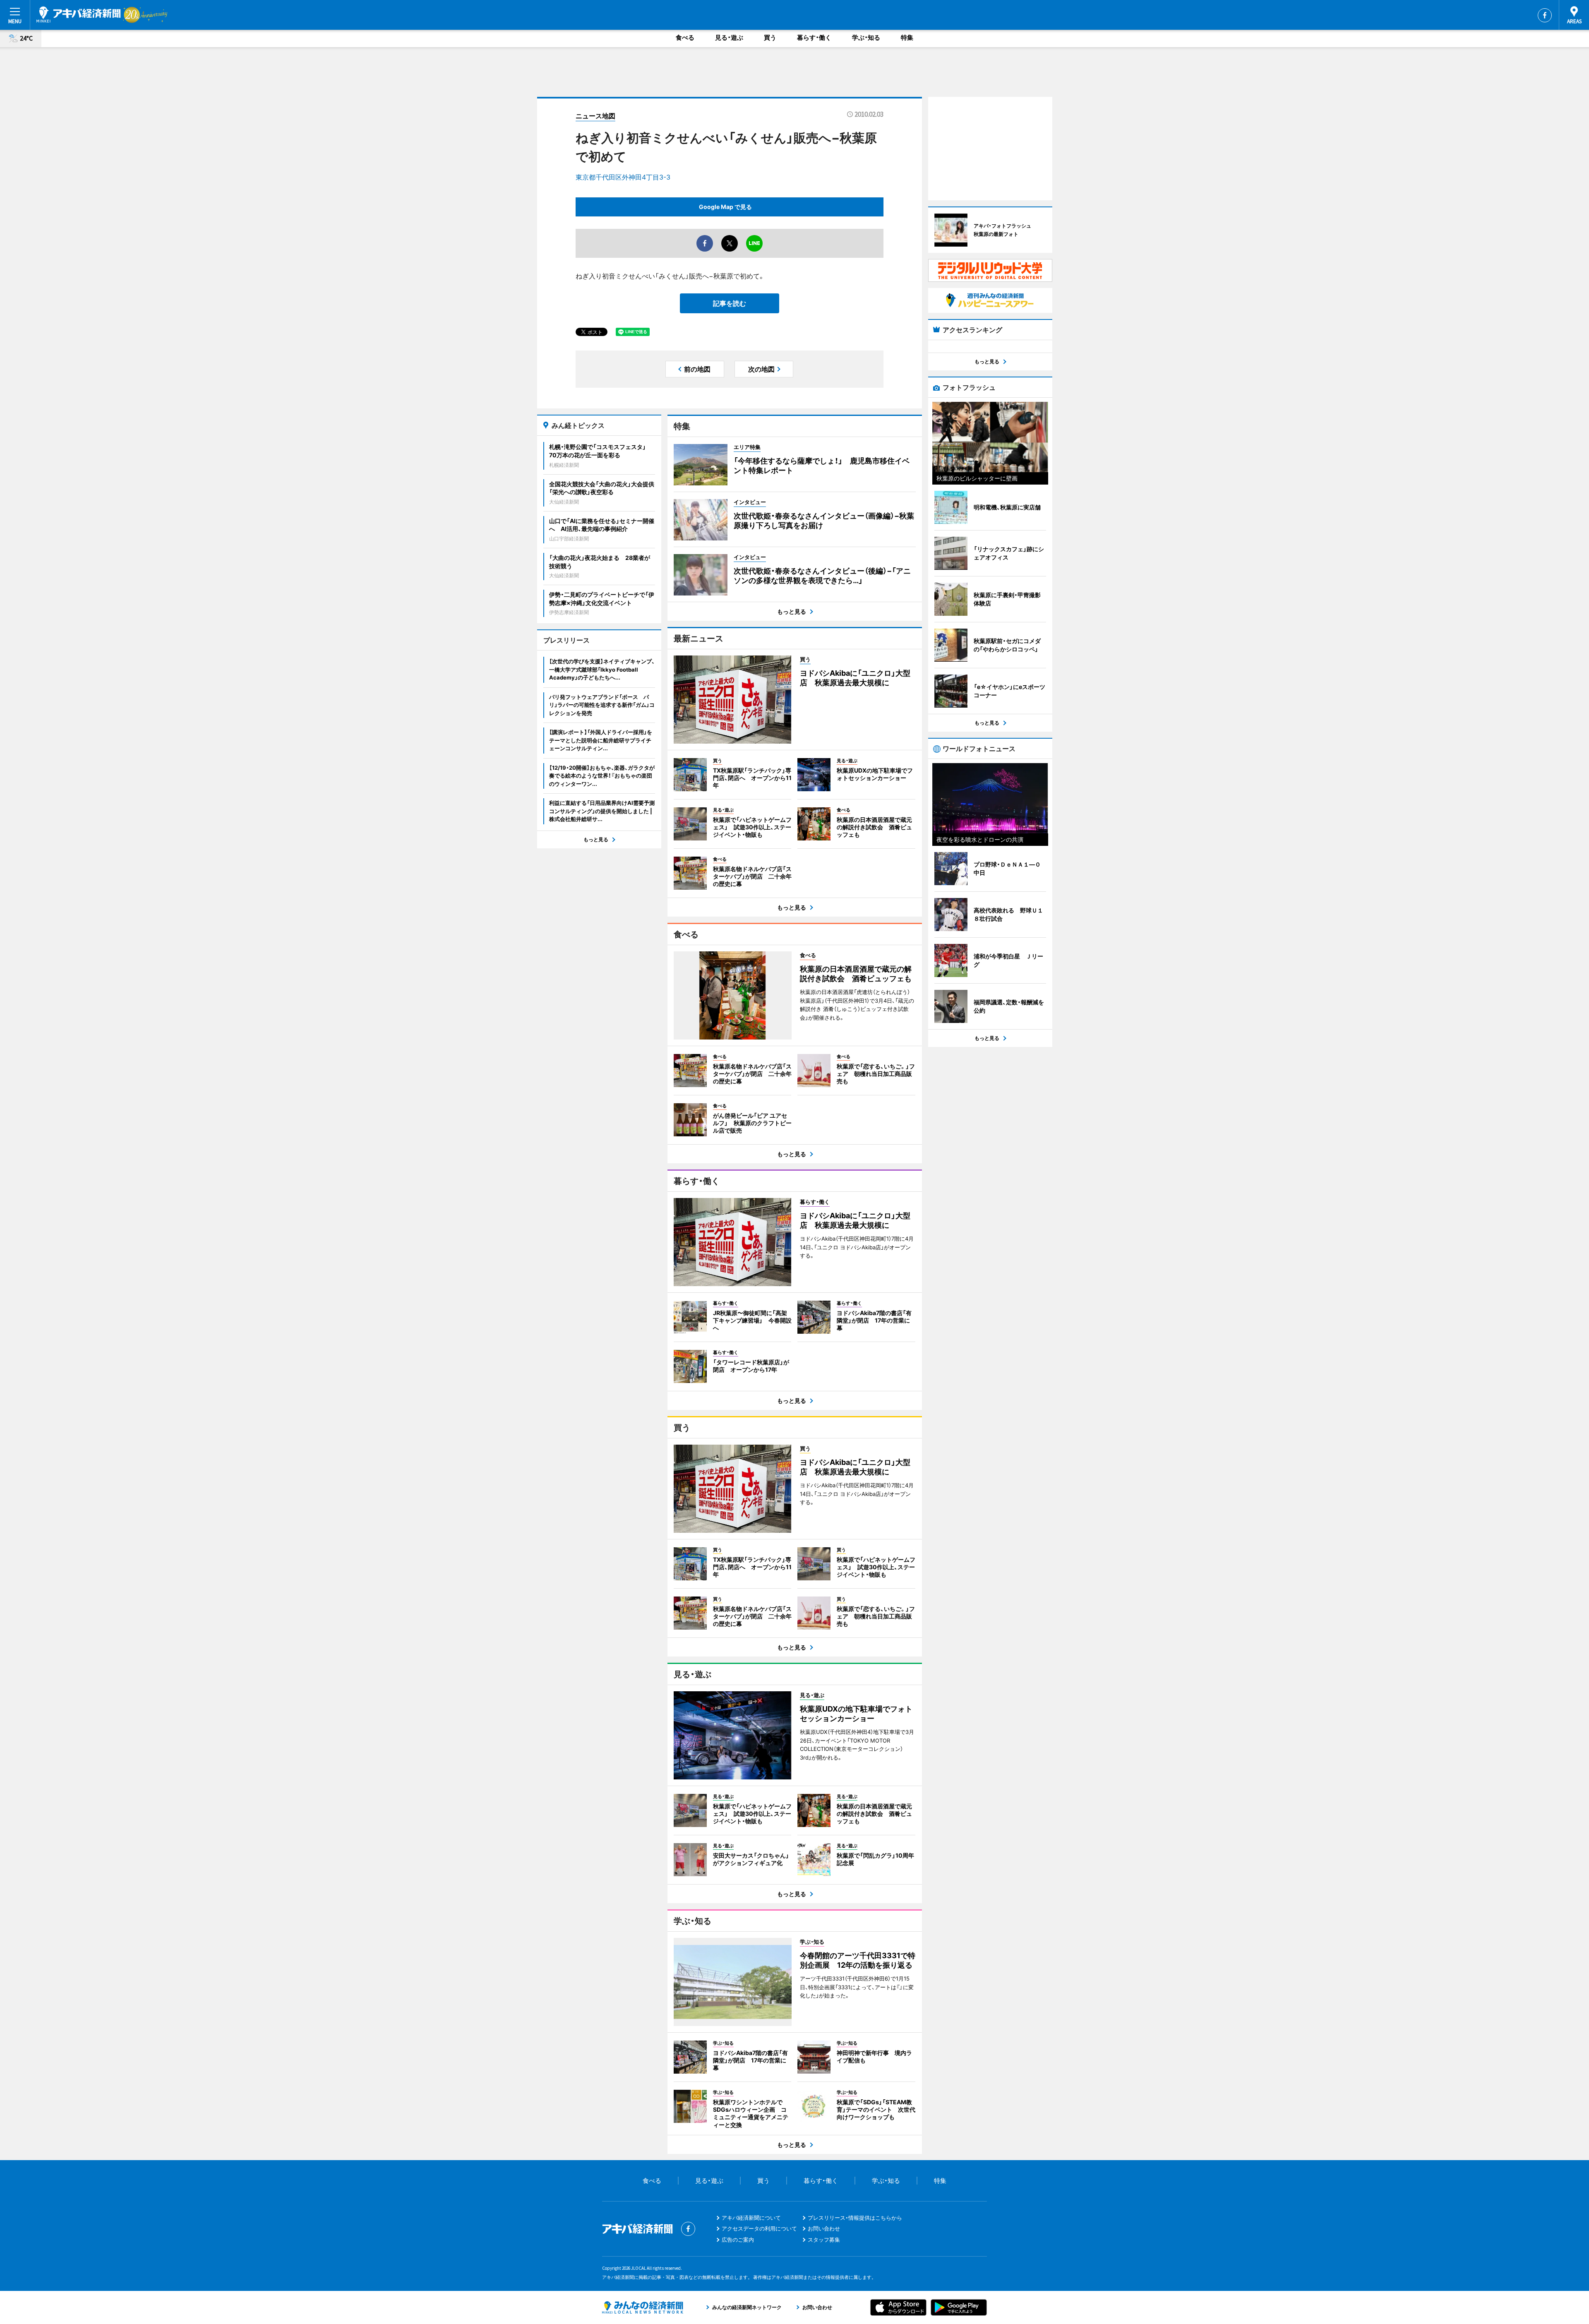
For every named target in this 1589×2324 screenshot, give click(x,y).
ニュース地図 (595, 116)
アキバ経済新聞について (751, 2218)
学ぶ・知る (866, 37)
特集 (907, 37)
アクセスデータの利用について (759, 2228)
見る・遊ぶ (729, 37)
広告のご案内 (738, 2240)
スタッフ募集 (824, 2240)
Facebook (1545, 15)
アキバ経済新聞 (79, 14)
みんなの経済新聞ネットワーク (643, 2307)
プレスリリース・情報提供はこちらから (855, 2218)
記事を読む (730, 303)
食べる (685, 37)
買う (770, 37)
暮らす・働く (814, 37)
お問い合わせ (824, 2228)
